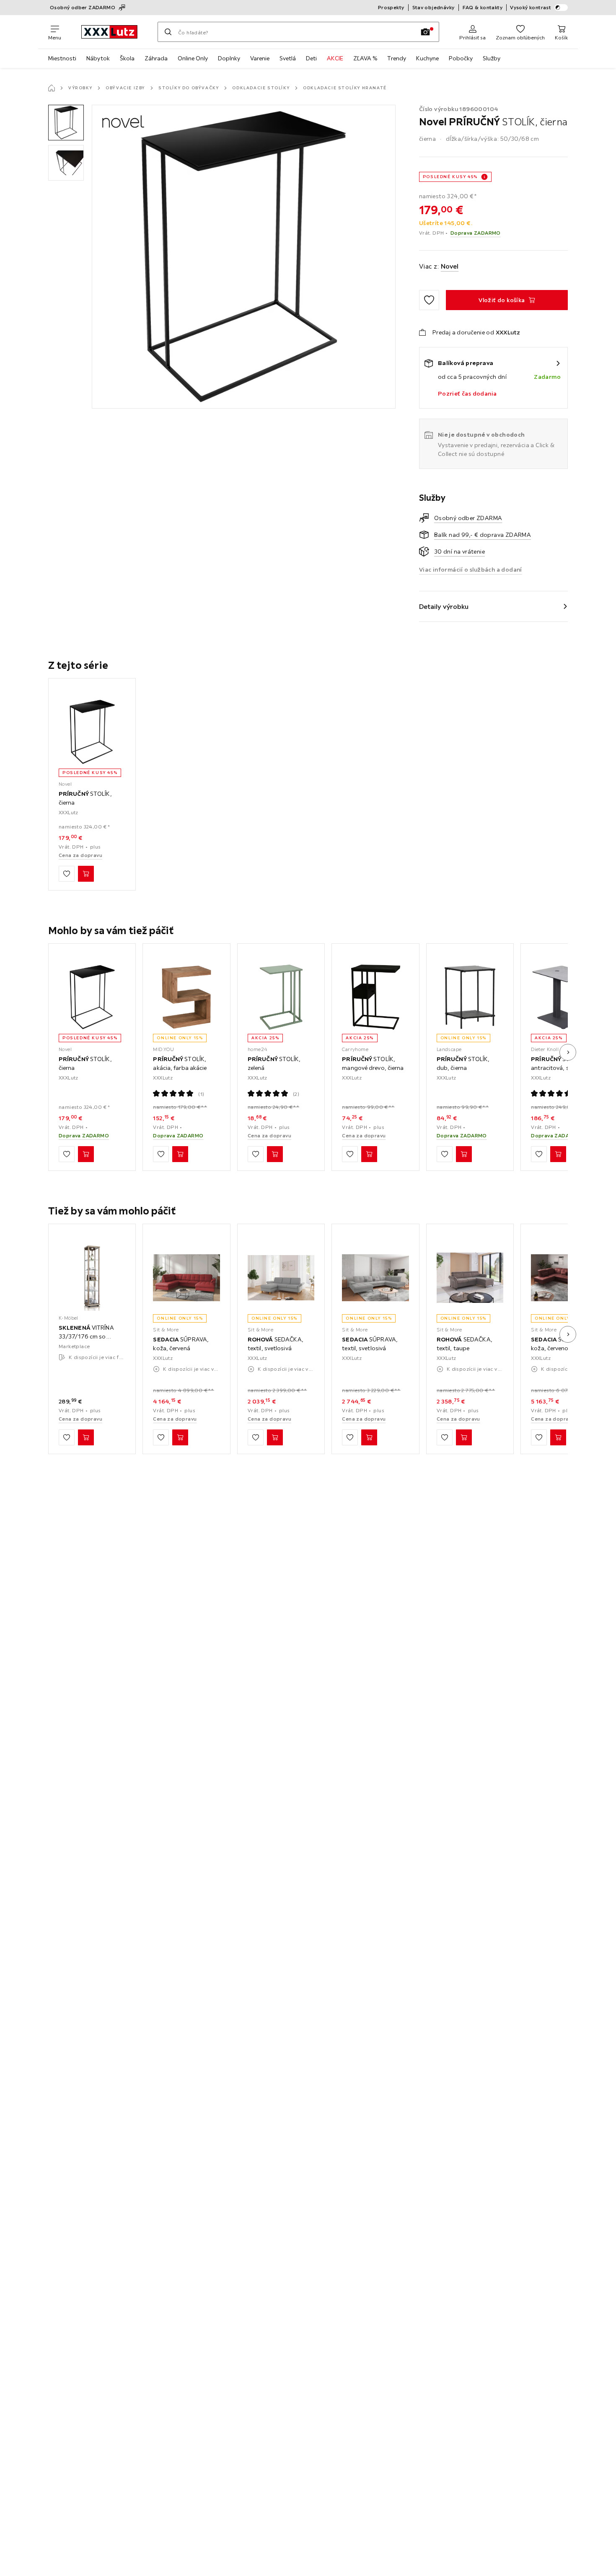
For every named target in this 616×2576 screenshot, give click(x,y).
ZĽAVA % (365, 58)
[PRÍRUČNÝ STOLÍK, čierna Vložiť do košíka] (86, 874)
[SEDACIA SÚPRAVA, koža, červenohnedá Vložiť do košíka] (558, 1438)
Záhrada (156, 58)
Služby (492, 58)
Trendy (397, 58)
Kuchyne (427, 58)
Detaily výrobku (444, 606)
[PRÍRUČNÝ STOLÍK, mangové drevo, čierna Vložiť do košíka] (369, 1154)
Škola (127, 58)
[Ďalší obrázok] (568, 1052)
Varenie (260, 58)
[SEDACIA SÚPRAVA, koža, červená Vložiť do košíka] (180, 1438)
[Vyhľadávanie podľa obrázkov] (425, 32)
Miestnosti (62, 58)
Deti (311, 58)
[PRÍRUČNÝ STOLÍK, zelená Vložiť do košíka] (275, 1154)
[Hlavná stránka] (52, 88)
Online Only (193, 58)
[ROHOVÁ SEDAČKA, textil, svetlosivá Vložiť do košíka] (275, 1438)
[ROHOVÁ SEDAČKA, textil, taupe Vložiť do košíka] (464, 1438)
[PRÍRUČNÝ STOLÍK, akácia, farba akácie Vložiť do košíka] (180, 1154)
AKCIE (335, 58)
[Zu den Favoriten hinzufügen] (429, 300)
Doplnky (229, 58)
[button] (66, 123)
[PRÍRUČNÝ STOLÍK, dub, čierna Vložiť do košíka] (464, 1154)
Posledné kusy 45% (450, 177)
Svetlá (288, 58)
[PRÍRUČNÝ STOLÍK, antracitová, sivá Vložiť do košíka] (558, 1154)
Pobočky (461, 58)
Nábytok (98, 58)
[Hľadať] (168, 32)
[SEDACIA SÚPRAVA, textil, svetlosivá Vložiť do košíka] (369, 1438)
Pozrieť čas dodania (467, 394)
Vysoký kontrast (531, 7)
